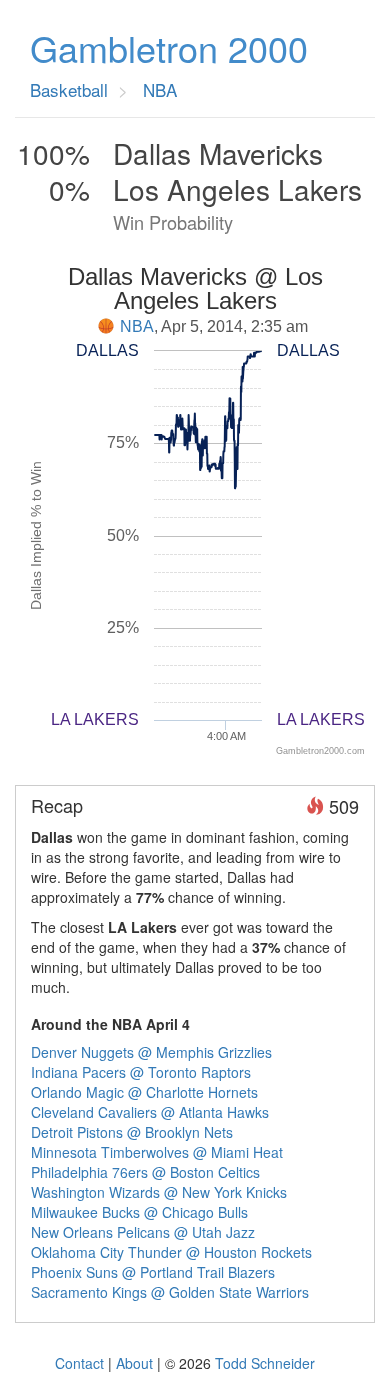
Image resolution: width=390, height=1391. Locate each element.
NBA (137, 326)
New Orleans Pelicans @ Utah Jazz (143, 1232)
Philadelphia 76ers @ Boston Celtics (145, 1172)
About (134, 1363)
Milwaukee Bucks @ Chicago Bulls (139, 1212)
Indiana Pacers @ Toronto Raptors (141, 1072)
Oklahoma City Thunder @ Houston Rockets (171, 1252)
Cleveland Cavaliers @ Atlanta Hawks (150, 1112)
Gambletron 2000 (169, 48)
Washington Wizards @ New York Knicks (159, 1192)
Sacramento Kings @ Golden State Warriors (170, 1292)
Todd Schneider (265, 1363)
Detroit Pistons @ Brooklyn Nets (132, 1132)
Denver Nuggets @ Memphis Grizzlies (151, 1052)
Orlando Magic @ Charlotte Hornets (144, 1092)
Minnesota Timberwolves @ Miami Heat (157, 1152)
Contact (79, 1363)
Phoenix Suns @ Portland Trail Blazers (153, 1272)
